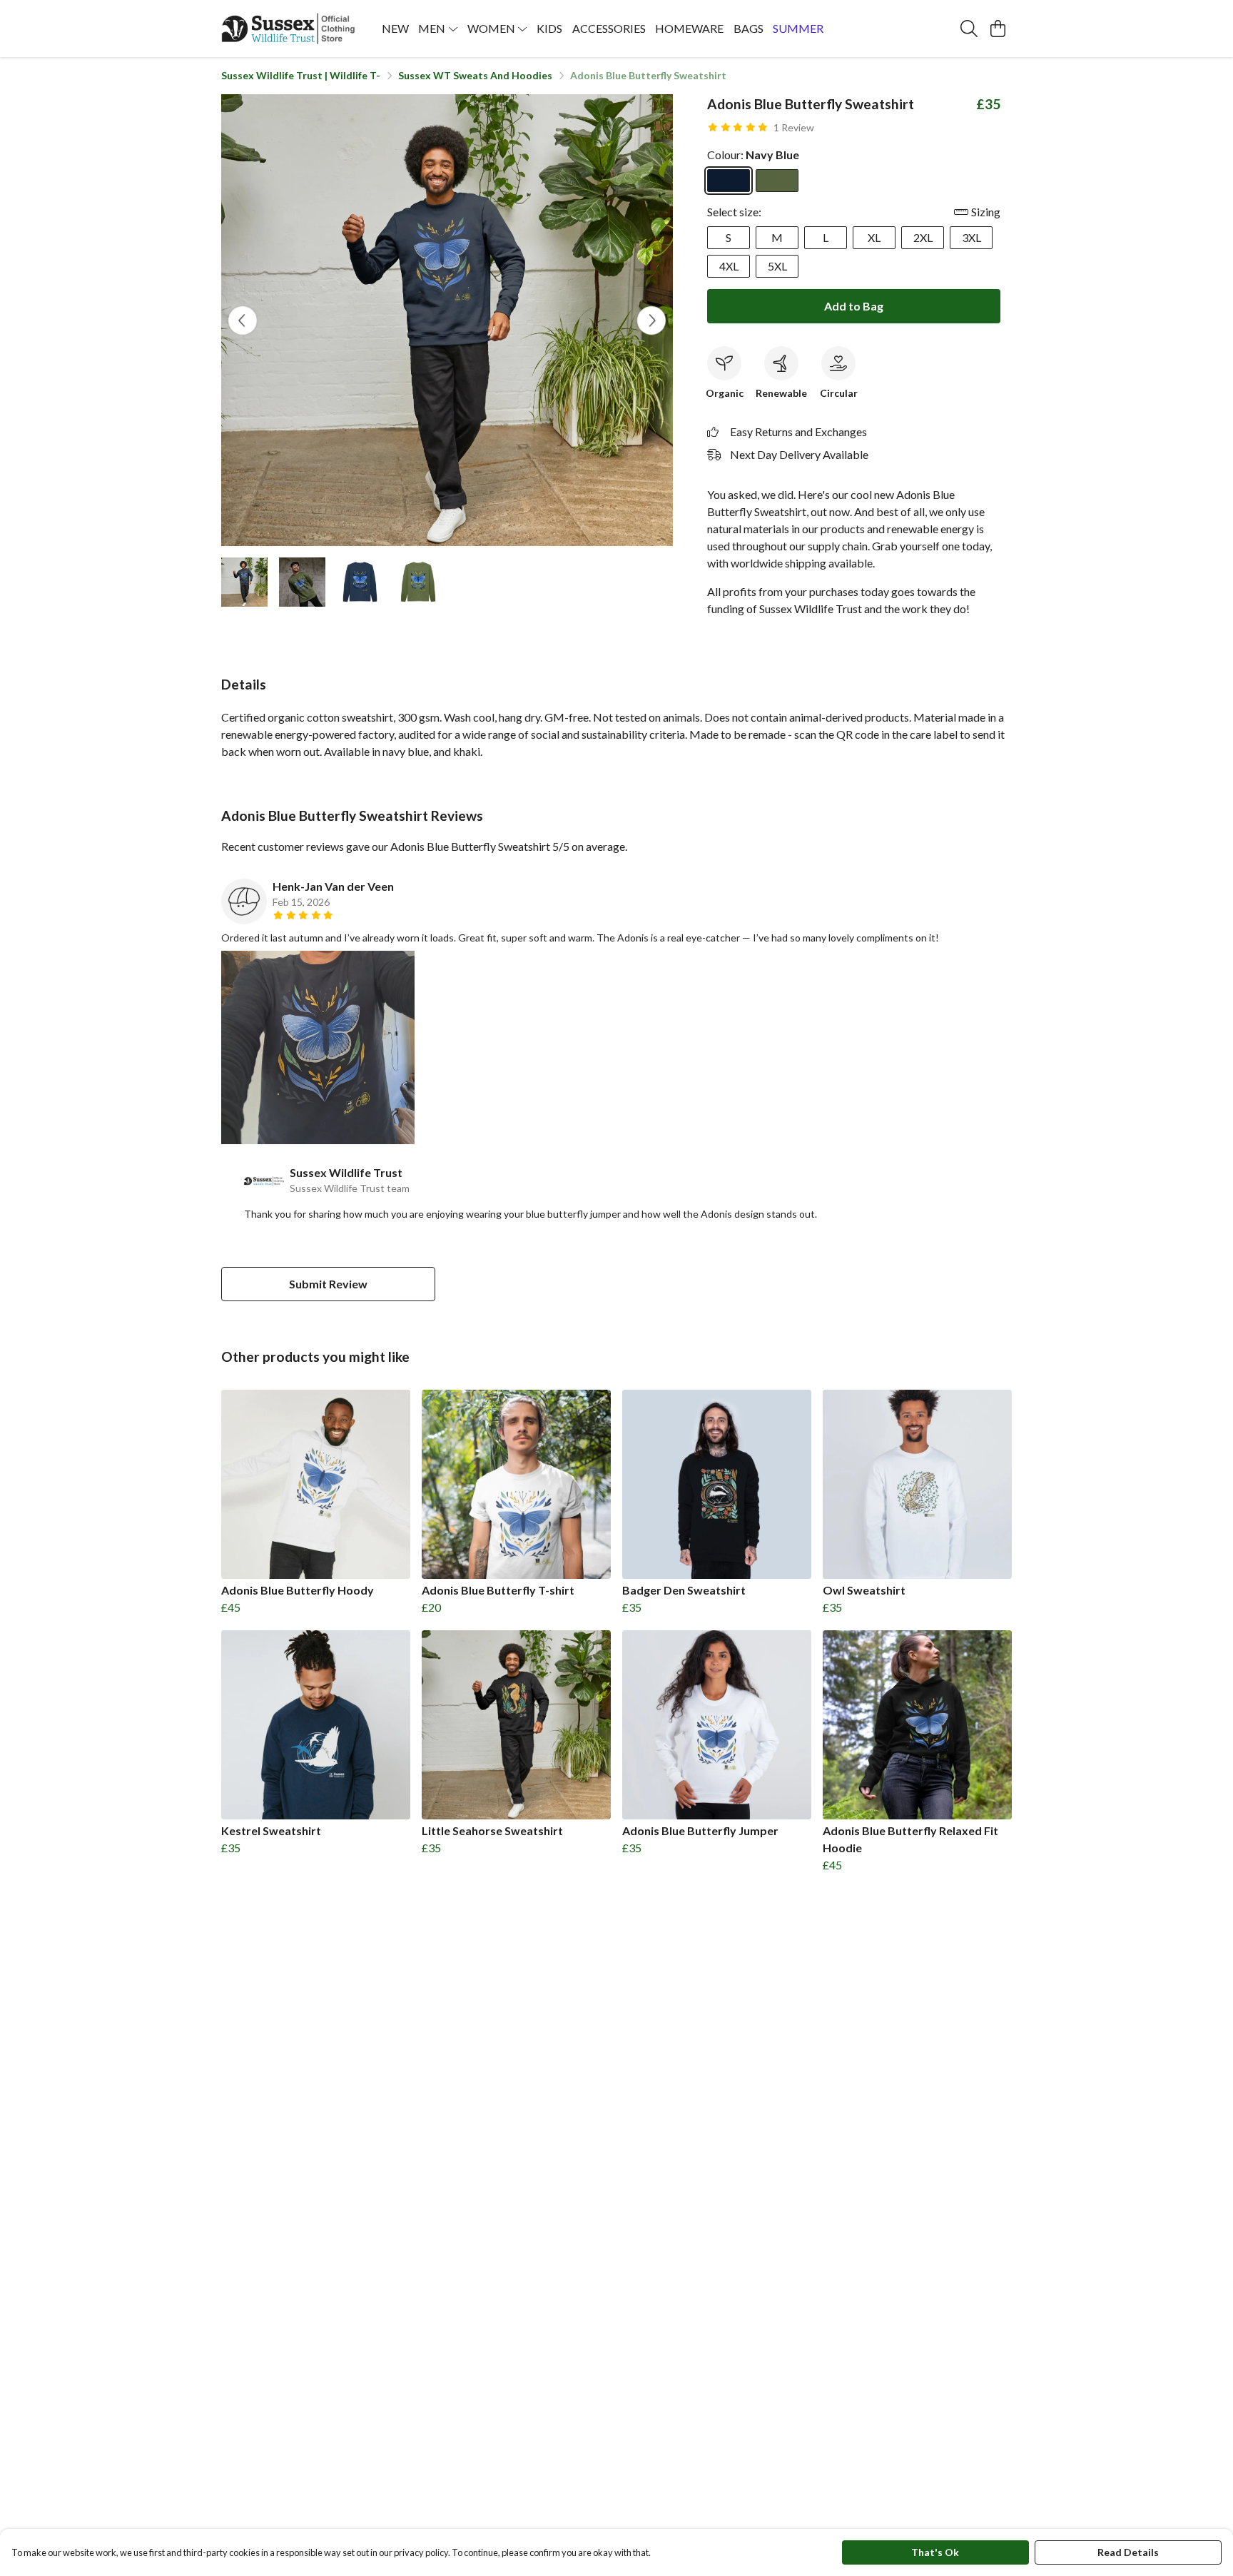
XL (874, 237)
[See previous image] (243, 320)
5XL (777, 266)
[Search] (969, 29)
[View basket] (998, 29)
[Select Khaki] (777, 181)
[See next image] (651, 320)
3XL (971, 237)
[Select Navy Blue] (729, 181)
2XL (923, 237)
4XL (729, 266)
